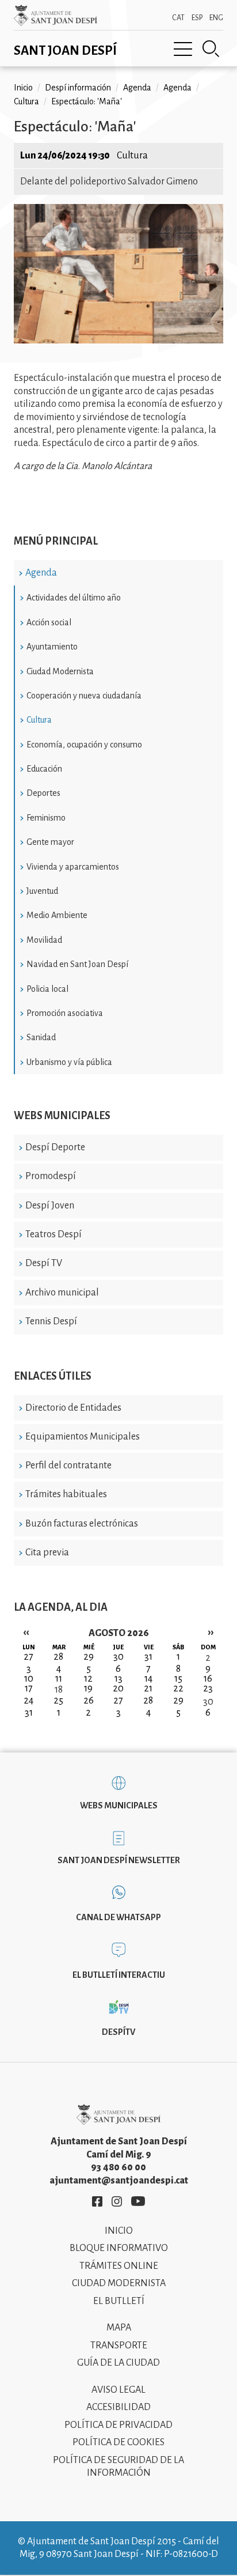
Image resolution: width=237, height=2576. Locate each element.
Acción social (49, 622)
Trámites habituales (66, 1494)
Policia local (47, 989)
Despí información (78, 88)
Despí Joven (50, 1206)
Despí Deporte (55, 1147)
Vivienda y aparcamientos (73, 867)
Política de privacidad (118, 2425)
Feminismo (46, 818)
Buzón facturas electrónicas (82, 1524)
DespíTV (118, 2032)
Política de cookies (118, 2442)
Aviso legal (118, 2390)
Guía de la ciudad (118, 2363)
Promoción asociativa (65, 1013)
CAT (178, 18)
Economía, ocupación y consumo (84, 745)
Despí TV (44, 1263)
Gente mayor (50, 842)
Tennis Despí (51, 1321)
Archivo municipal (62, 1293)
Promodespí (51, 1176)
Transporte (119, 2345)
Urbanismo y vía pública (69, 1062)
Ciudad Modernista (60, 671)
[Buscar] (211, 49)
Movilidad (44, 940)
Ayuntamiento (52, 647)
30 (208, 1702)
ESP (197, 18)
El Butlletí (119, 2301)
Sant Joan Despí (65, 51)
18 (59, 1690)
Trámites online (119, 2266)
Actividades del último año (74, 598)
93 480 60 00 (118, 2167)
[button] (118, 341)
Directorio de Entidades (73, 1408)
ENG (216, 18)
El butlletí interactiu (119, 1975)
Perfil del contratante (68, 1465)
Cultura (39, 720)
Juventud (42, 891)
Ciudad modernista (119, 2283)
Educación (44, 769)
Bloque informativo (119, 2248)
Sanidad (41, 1037)
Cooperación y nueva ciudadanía (84, 696)
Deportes (43, 793)
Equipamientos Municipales (83, 1437)
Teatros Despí (53, 1234)
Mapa (119, 2328)
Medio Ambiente (57, 915)
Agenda (41, 573)
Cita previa (47, 1553)
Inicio (23, 88)
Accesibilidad (118, 2407)
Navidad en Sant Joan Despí (77, 964)
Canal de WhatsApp (118, 1917)
